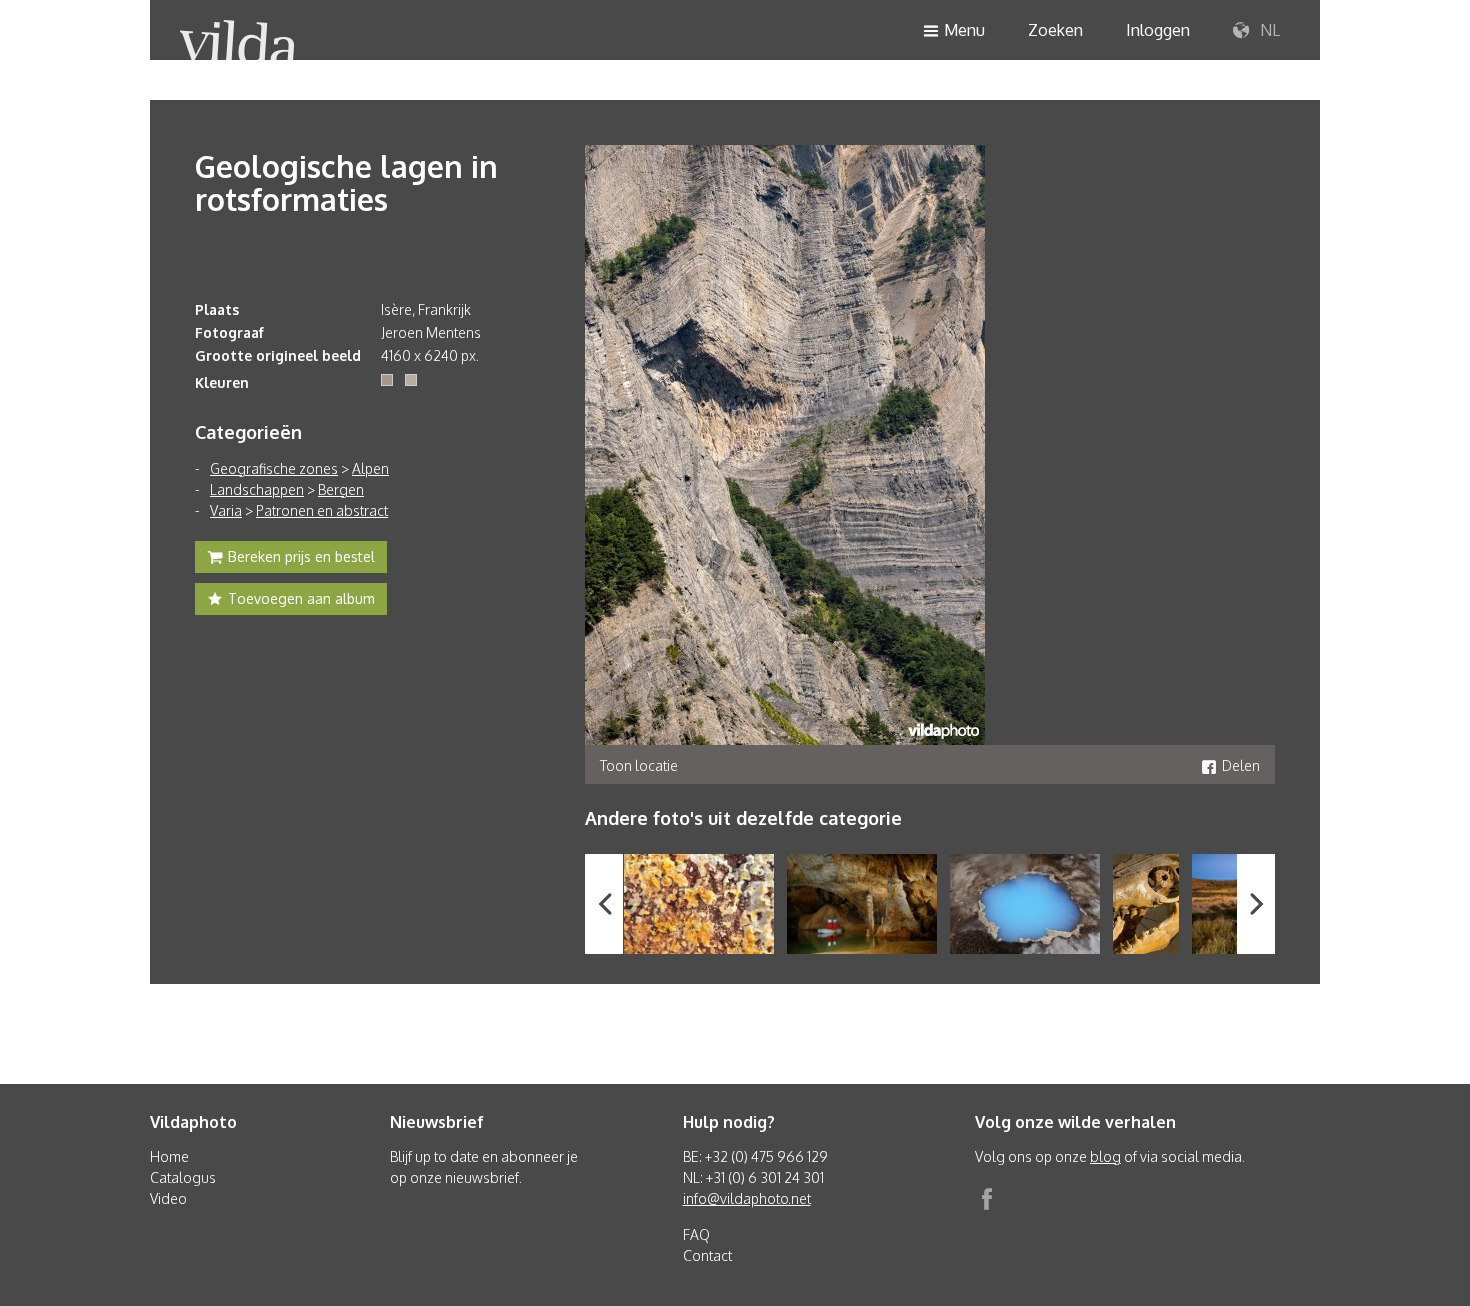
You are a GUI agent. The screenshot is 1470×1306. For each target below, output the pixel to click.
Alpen (370, 468)
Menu (964, 30)
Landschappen (257, 489)
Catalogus (183, 1177)
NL (1268, 30)
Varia (226, 510)
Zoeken (1055, 30)
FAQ (696, 1234)
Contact (707, 1255)
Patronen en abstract (322, 510)
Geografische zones (274, 468)
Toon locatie (639, 765)
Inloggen (1158, 30)
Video (168, 1198)
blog (1105, 1156)
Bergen (341, 489)
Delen (1241, 765)
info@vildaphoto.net (747, 1198)
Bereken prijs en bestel (301, 556)
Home (169, 1156)
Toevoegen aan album (301, 598)
